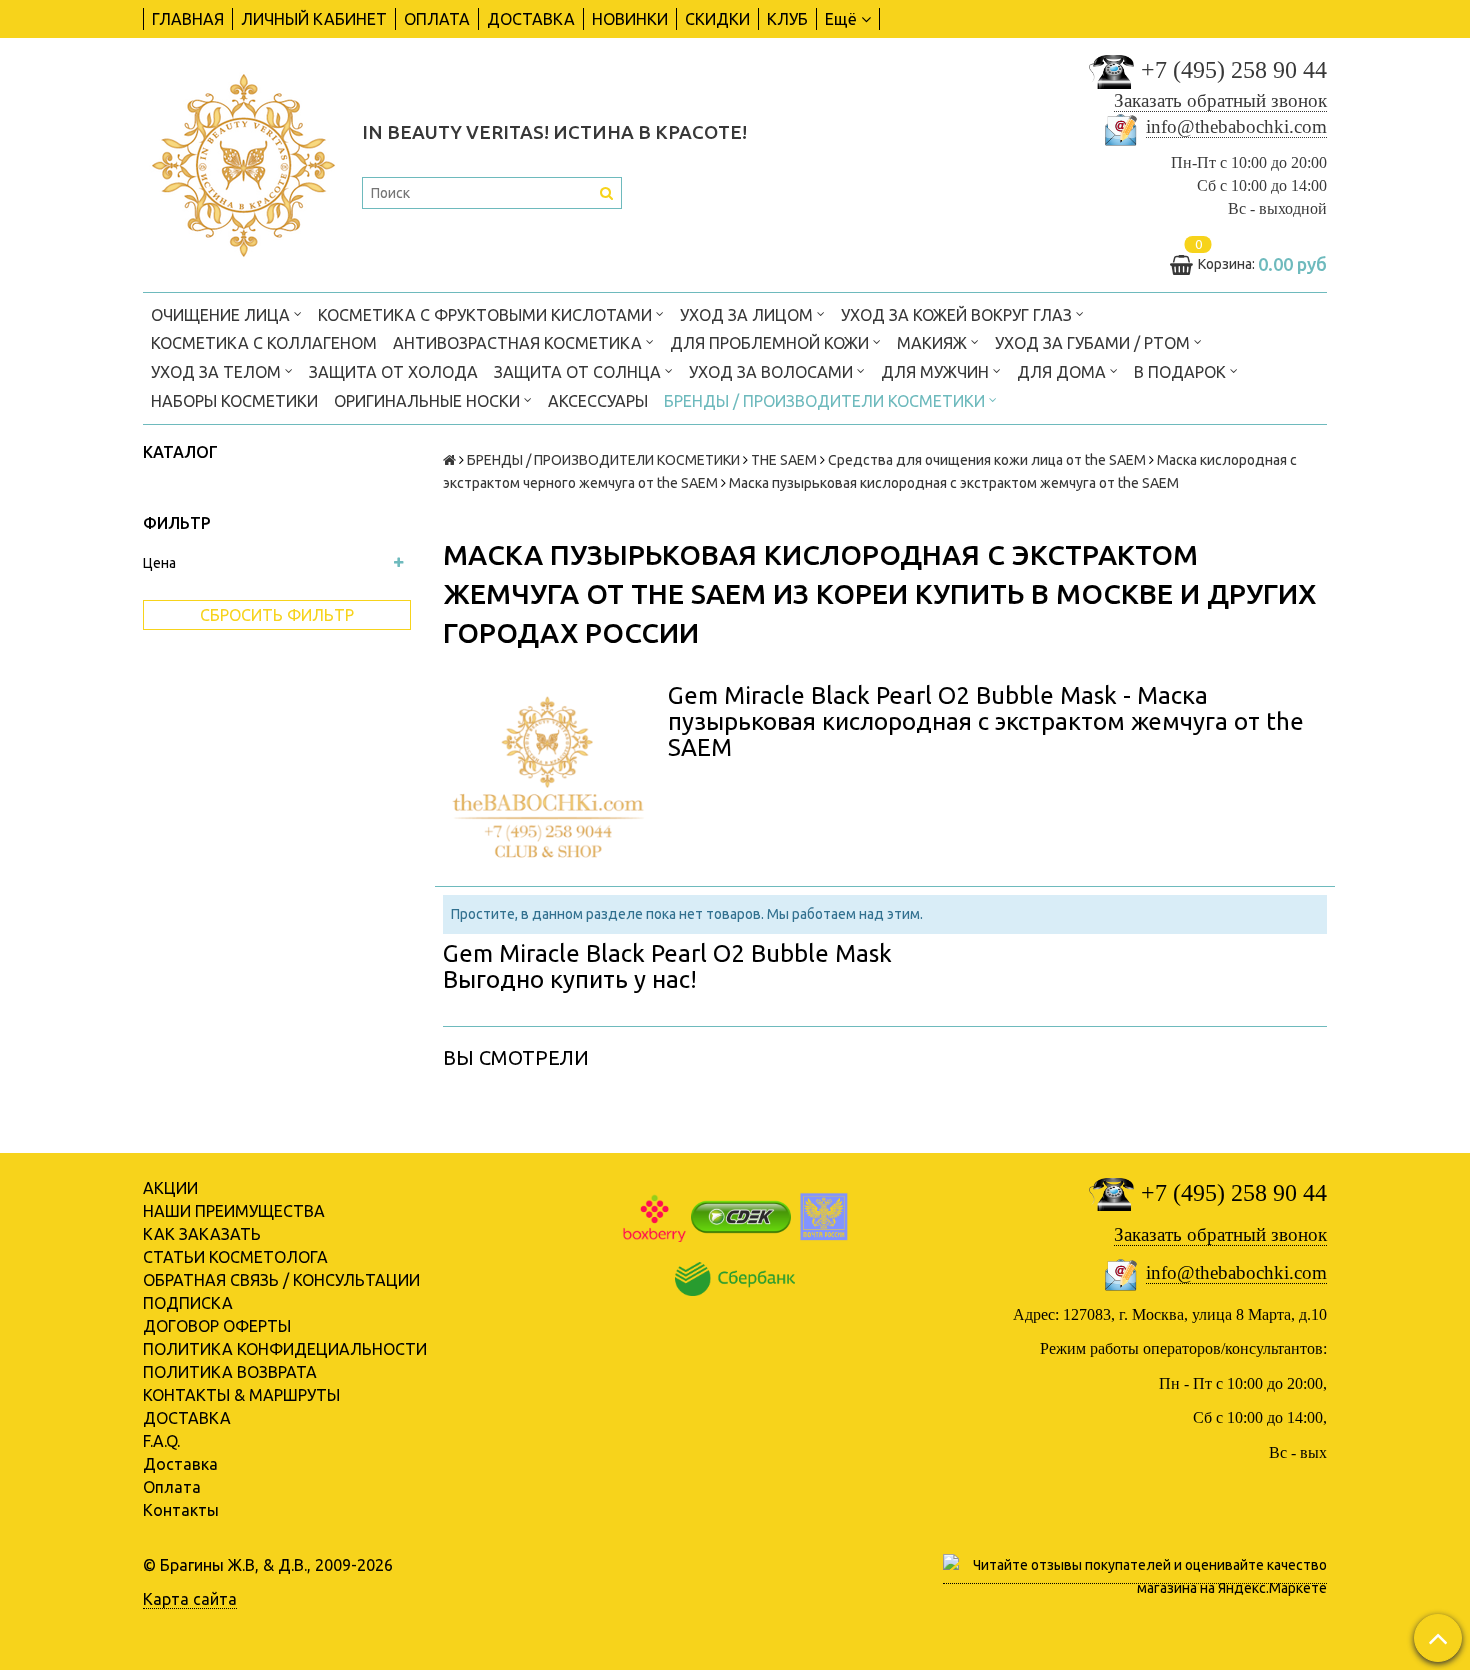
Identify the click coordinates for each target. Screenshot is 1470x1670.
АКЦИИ (170, 1188)
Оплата (172, 1487)
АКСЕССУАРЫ (598, 401)
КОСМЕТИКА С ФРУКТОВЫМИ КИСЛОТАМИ (487, 315)
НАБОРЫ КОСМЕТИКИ (234, 401)
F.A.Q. (161, 1441)
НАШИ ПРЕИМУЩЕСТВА (234, 1211)
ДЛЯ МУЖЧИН (937, 372)
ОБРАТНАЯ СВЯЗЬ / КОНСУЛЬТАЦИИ (281, 1280)
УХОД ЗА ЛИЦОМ (748, 315)
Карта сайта (190, 1599)
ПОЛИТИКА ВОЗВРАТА (230, 1372)
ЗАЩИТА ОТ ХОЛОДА (393, 372)
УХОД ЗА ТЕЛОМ (218, 372)
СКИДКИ (717, 19)
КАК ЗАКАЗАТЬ (202, 1234)
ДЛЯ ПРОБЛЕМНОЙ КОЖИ (771, 343)
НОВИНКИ (630, 19)
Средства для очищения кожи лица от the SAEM (987, 460)
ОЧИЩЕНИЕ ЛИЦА (222, 315)
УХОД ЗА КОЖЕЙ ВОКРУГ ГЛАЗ (958, 315)
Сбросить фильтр (277, 615)
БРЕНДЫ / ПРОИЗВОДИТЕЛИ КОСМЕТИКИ (826, 401)
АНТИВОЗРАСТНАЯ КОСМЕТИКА (519, 343)
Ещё (841, 19)
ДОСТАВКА (531, 19)
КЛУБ (787, 19)
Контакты (181, 1510)
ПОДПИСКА (188, 1303)
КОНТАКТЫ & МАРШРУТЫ (241, 1395)
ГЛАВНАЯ (188, 19)
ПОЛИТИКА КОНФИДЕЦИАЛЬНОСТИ (285, 1349)
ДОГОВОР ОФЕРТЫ (217, 1326)
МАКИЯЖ (934, 343)
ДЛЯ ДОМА (1063, 372)
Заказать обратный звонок (1220, 100)
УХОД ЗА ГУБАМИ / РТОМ (1094, 343)
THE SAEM (784, 460)
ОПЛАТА (437, 19)
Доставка (180, 1464)
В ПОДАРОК (1182, 372)
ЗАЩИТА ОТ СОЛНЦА (579, 372)
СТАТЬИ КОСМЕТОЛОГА (235, 1257)
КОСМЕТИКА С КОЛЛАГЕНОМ (264, 343)
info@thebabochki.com (1236, 126)
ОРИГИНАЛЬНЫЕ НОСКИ (429, 401)
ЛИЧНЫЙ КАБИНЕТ (314, 19)
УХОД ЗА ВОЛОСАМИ (773, 372)
